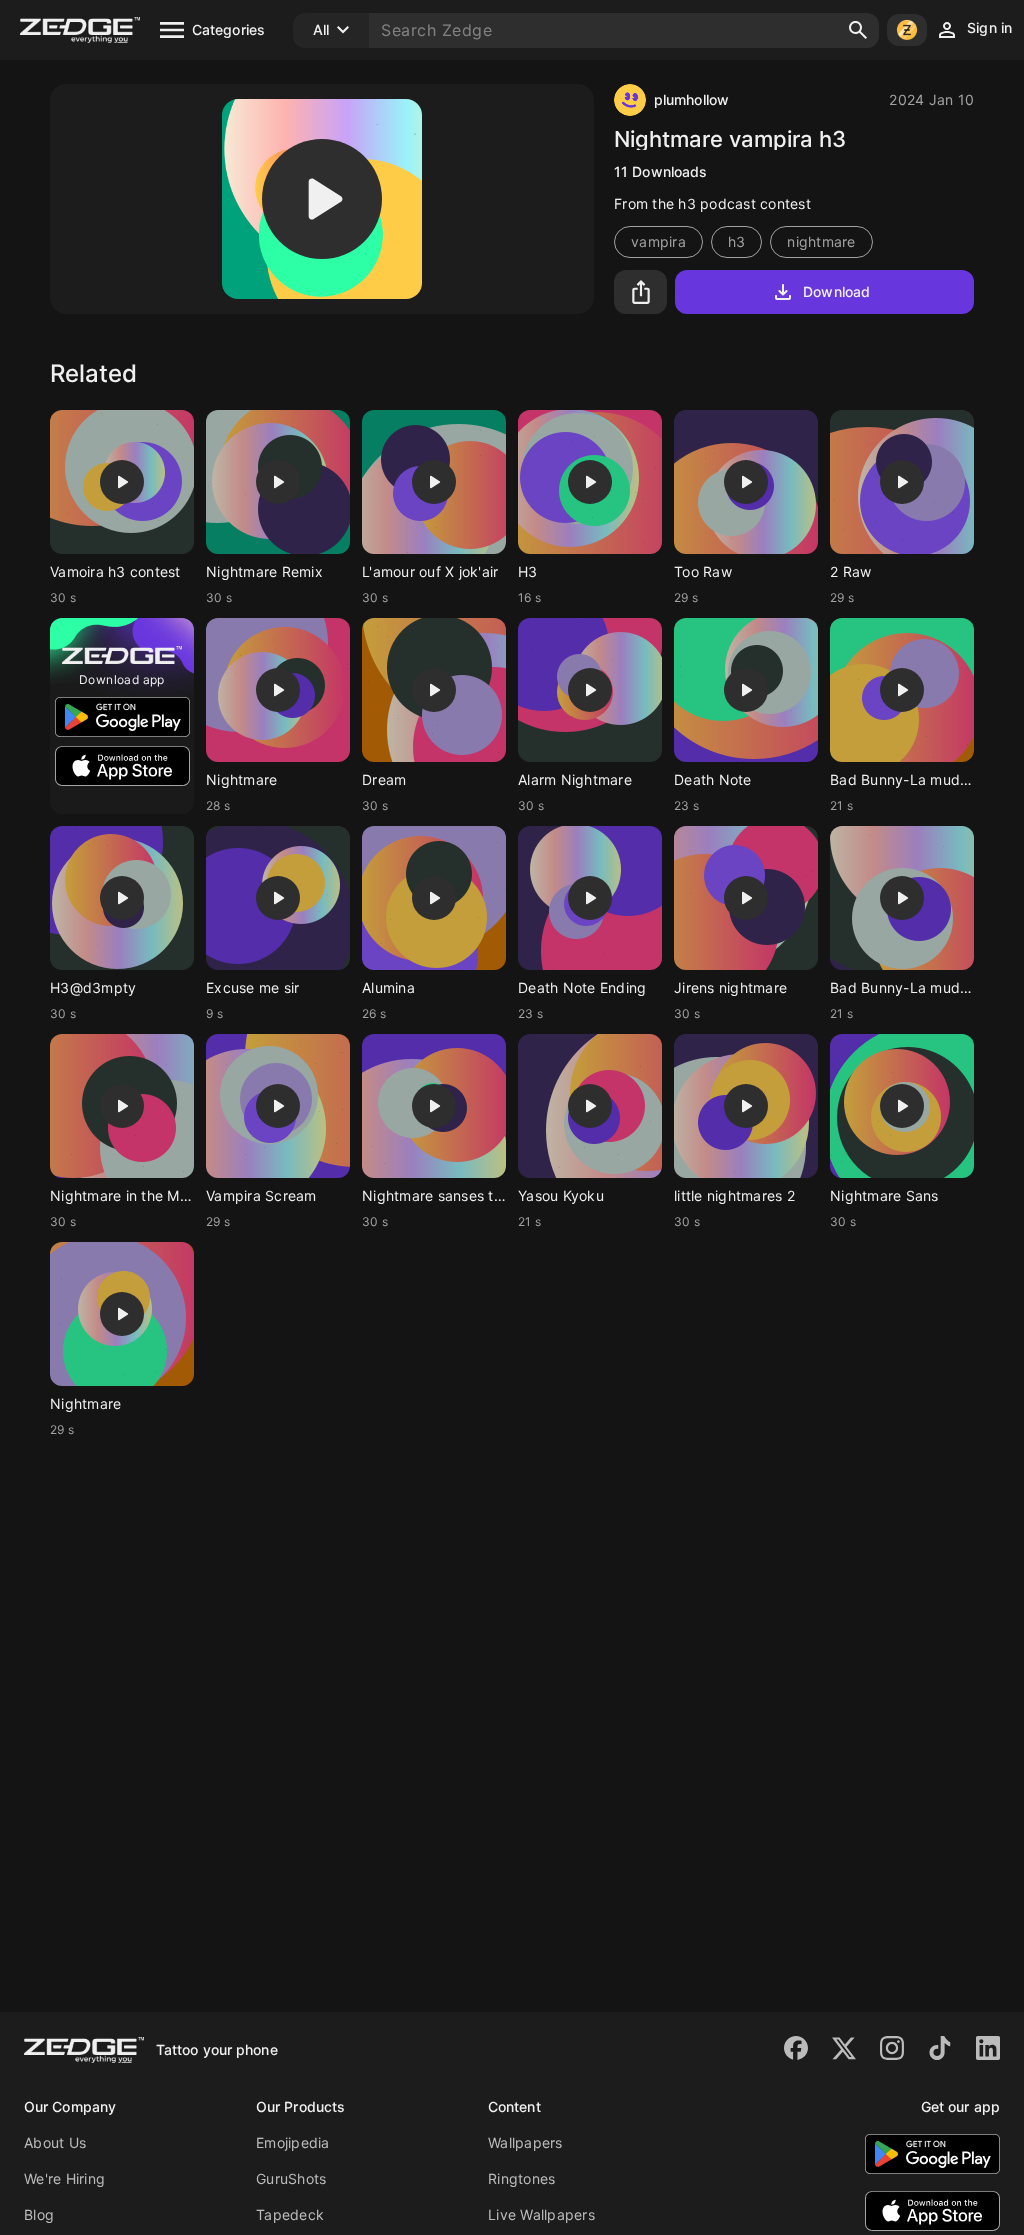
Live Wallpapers (541, 2214)
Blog (39, 2214)
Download (836, 291)
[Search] (858, 30)
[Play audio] (322, 199)
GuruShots (291, 2178)
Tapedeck (290, 2214)
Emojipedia (293, 2142)
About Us (55, 2142)
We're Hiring (64, 2178)
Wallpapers (525, 2142)
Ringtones (521, 2178)
